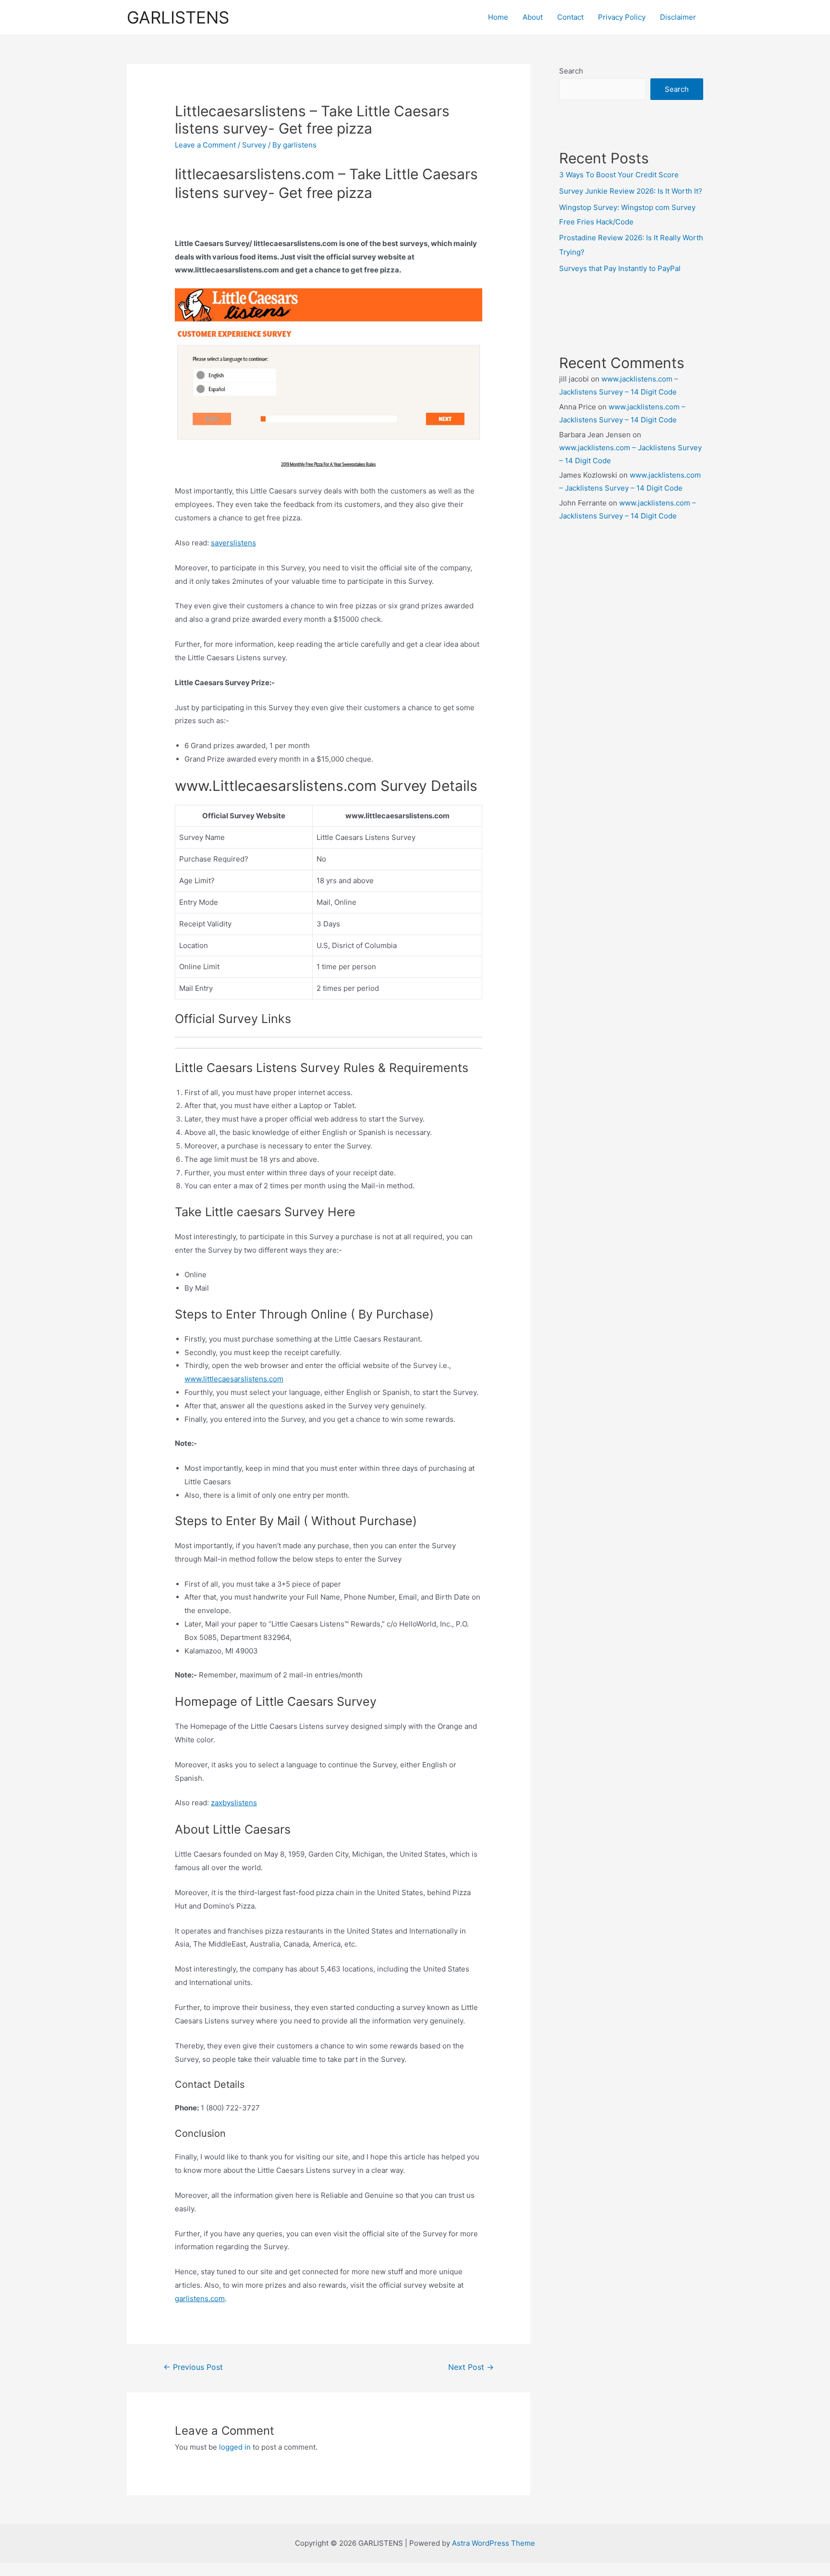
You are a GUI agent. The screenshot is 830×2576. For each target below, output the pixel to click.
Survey (254, 145)
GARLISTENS (178, 17)
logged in (235, 2447)
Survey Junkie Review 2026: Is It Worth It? (631, 191)
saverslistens (233, 543)
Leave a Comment (205, 145)
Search (571, 71)
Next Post (471, 2367)
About (533, 17)
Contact (570, 17)
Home (498, 17)
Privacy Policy (622, 17)
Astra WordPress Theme (494, 2543)
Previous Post (193, 2367)
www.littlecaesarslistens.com (234, 1379)
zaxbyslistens (234, 1803)
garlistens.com (200, 2299)
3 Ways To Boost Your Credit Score (619, 175)
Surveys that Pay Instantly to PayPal (620, 268)
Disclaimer (678, 17)
